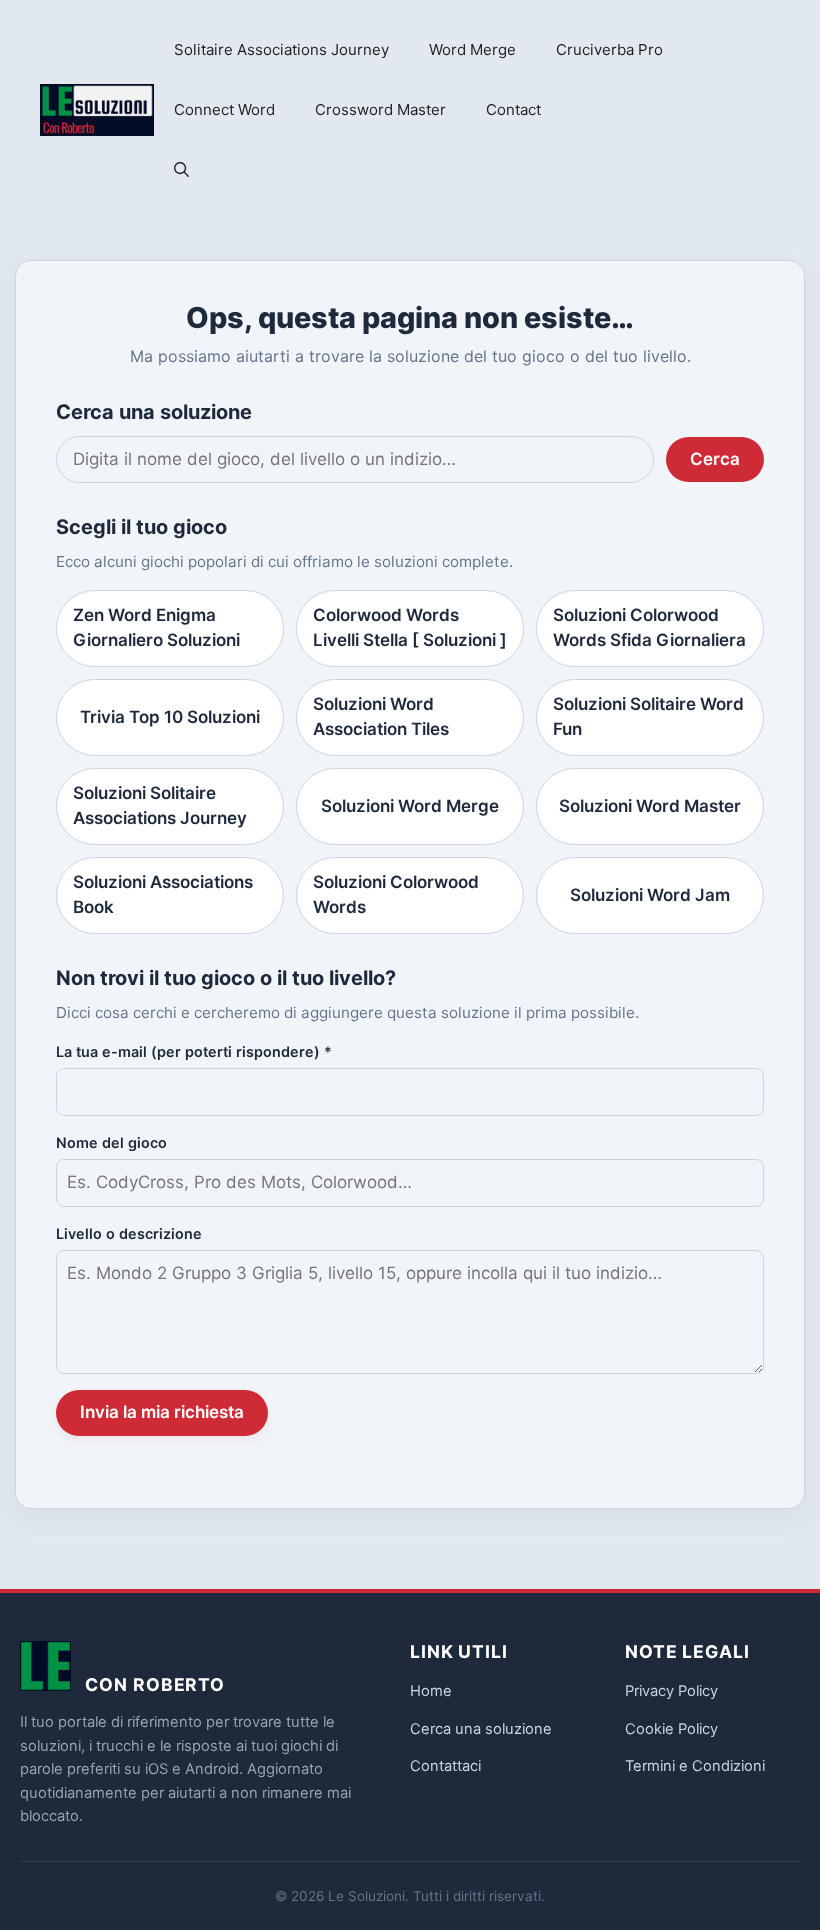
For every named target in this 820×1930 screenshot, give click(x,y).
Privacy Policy (671, 1691)
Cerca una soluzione (481, 1729)
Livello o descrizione (129, 1233)
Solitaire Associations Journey (281, 49)
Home (431, 1691)
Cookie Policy (671, 1729)
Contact (513, 109)
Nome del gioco (111, 1142)
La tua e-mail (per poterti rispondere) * (194, 1051)
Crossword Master (380, 109)
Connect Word (224, 109)
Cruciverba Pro (609, 49)
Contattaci (445, 1766)
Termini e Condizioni (695, 1766)
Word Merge (472, 49)
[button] (181, 170)
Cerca (715, 459)
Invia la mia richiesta (162, 1412)
